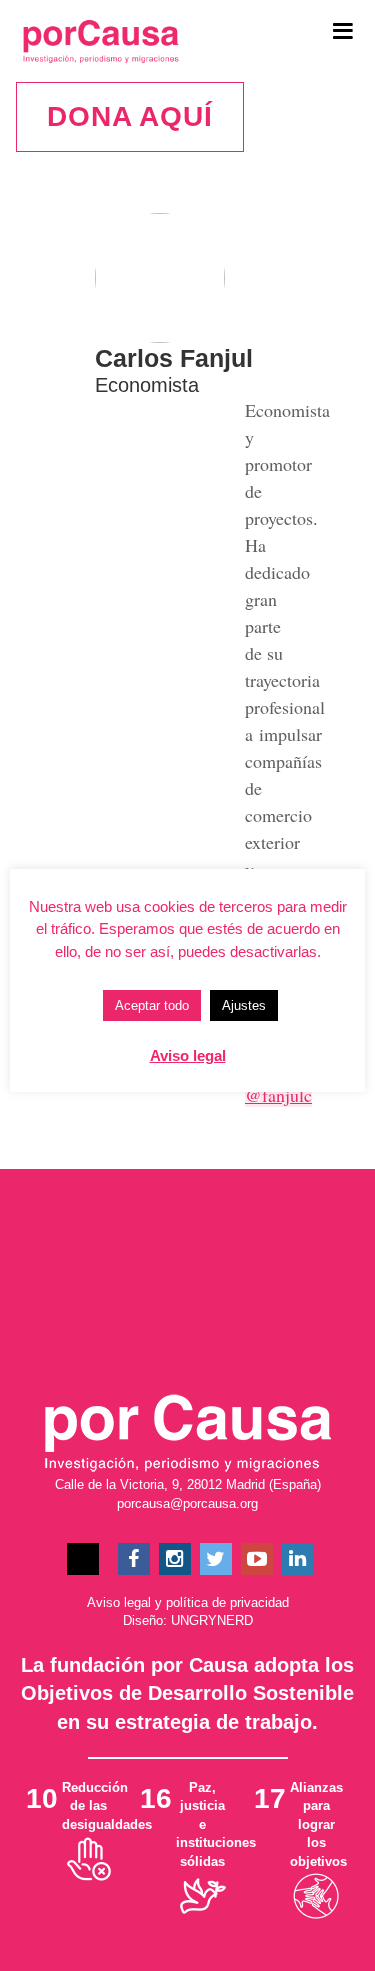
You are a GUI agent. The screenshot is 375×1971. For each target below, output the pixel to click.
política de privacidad (227, 1602)
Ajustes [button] (244, 1005)
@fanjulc (278, 1095)
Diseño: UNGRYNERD (188, 1620)
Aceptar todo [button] (152, 1005)
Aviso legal (119, 1602)
